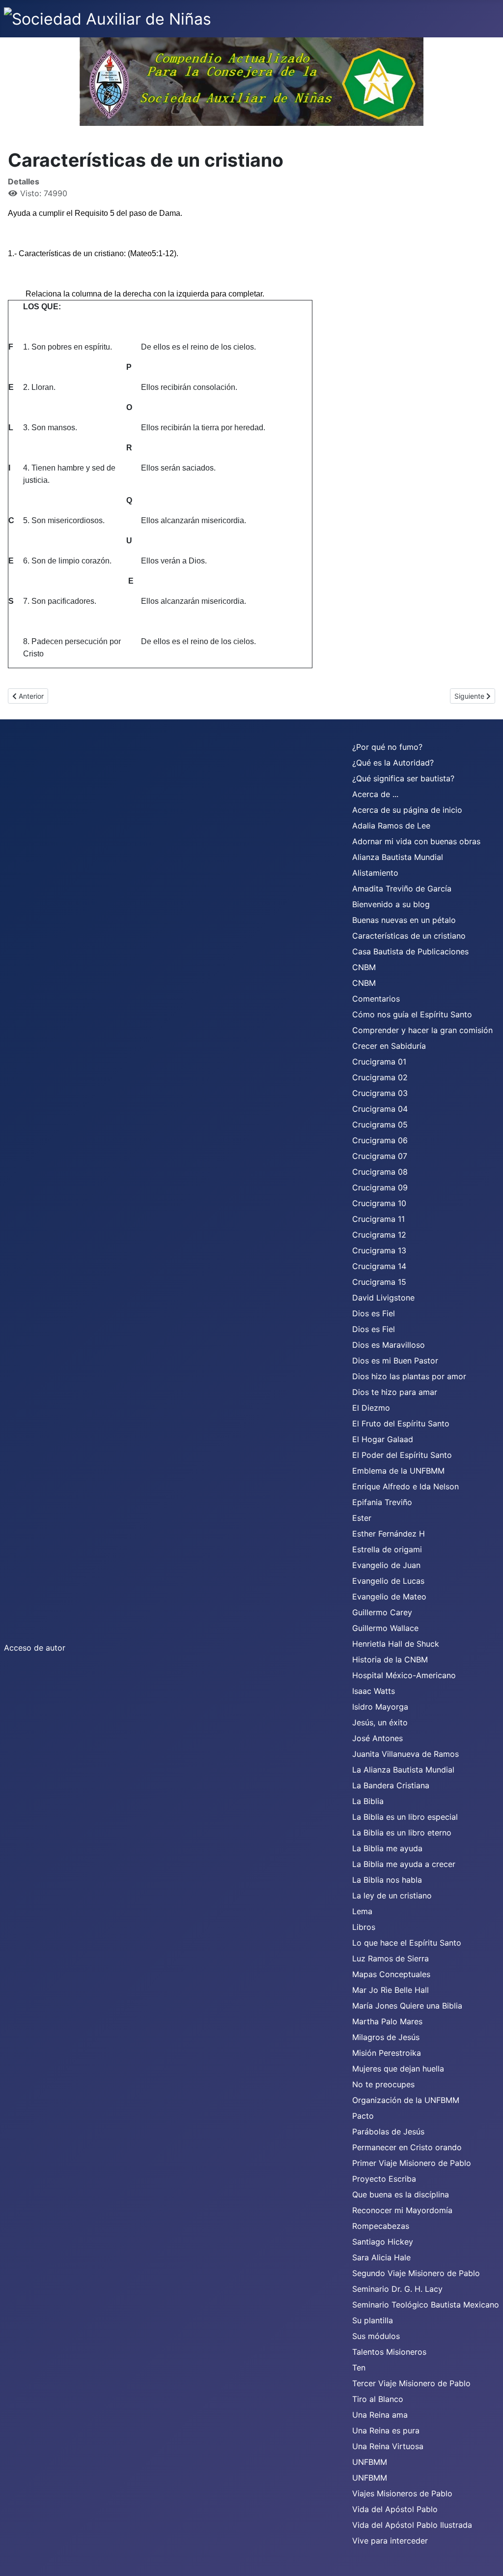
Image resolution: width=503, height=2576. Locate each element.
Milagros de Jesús (386, 2037)
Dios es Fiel (374, 1313)
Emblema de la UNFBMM (398, 1471)
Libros (364, 1927)
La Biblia (368, 1801)
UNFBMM (370, 2462)
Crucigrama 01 (379, 1062)
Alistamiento (375, 873)
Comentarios (376, 999)
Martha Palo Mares (387, 2021)
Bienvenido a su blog (391, 904)
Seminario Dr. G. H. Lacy (397, 2289)
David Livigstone (383, 1298)
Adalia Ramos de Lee (391, 826)
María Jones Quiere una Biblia (407, 2006)
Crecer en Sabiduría (389, 1046)
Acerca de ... (375, 794)
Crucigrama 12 (379, 1235)
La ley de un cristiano (392, 1895)
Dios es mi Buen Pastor (395, 1361)
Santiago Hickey (383, 2242)
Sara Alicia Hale (381, 2257)
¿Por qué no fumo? (387, 747)
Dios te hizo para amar (395, 1392)
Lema (362, 1911)
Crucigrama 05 (380, 1125)
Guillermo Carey (382, 1612)
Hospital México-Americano (404, 1675)
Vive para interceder (390, 2541)
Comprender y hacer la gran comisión (422, 1030)
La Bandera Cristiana (391, 1785)
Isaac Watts (374, 1691)
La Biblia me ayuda (387, 1848)
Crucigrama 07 (380, 1156)
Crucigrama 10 (379, 1203)
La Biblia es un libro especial (405, 1817)
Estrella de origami (387, 1549)
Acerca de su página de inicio (407, 810)
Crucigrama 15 (379, 1282)
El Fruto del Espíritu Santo (401, 1423)
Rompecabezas (381, 2226)
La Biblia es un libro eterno (402, 1833)
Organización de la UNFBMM (406, 2100)
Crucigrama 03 (380, 1093)
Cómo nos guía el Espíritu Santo (412, 1014)
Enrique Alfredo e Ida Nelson (405, 1486)
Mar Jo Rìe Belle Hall (391, 1990)
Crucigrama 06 (380, 1140)
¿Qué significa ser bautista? (403, 778)
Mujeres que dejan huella (398, 2069)
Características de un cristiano (409, 936)
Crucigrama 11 (378, 1219)
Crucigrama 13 (379, 1250)
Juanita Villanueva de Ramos (405, 1754)
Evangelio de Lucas (388, 1581)
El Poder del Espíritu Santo (402, 1455)
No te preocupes (383, 2084)
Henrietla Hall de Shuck (396, 1644)
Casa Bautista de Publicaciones (410, 951)
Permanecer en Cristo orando (407, 2147)
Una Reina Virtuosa (388, 2446)
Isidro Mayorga (380, 1707)
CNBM (364, 967)
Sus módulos (376, 2336)
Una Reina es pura (386, 2430)
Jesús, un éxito (380, 1722)
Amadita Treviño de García (402, 888)
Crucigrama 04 (380, 1109)
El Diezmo (371, 1408)
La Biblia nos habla (387, 1880)
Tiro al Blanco (378, 2399)
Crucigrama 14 (379, 1266)
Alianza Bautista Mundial (398, 857)
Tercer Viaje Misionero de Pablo (411, 2383)
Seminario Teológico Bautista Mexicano (426, 2305)
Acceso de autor (35, 1648)
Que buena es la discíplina (401, 2194)
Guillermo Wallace (385, 1628)
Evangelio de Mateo (389, 1597)
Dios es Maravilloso (389, 1345)
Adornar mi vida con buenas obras (416, 841)
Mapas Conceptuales (391, 1974)
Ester (362, 1518)
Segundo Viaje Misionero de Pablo (416, 2273)
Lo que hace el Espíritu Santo (407, 1943)
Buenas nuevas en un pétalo (404, 920)
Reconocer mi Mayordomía (402, 2210)
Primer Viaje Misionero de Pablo (412, 2163)
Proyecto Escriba (384, 2179)
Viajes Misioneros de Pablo (402, 2493)
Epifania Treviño (382, 1502)
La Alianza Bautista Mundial (403, 1770)
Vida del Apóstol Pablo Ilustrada (412, 2525)
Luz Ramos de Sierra (391, 1958)
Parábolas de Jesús (388, 2132)
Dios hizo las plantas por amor (409, 1376)
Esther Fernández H (389, 1534)
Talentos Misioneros (389, 2352)
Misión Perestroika (387, 2053)
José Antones (377, 1738)
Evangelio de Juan (386, 1565)
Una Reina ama (380, 2415)
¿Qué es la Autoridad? (393, 763)
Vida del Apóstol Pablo (395, 2509)
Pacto (363, 2116)
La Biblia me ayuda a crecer (404, 1864)
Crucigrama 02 (380, 1077)
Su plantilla (373, 2320)
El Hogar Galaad (383, 1439)
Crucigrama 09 (380, 1187)
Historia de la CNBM (390, 1659)
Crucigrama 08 (380, 1172)
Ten (359, 2368)
